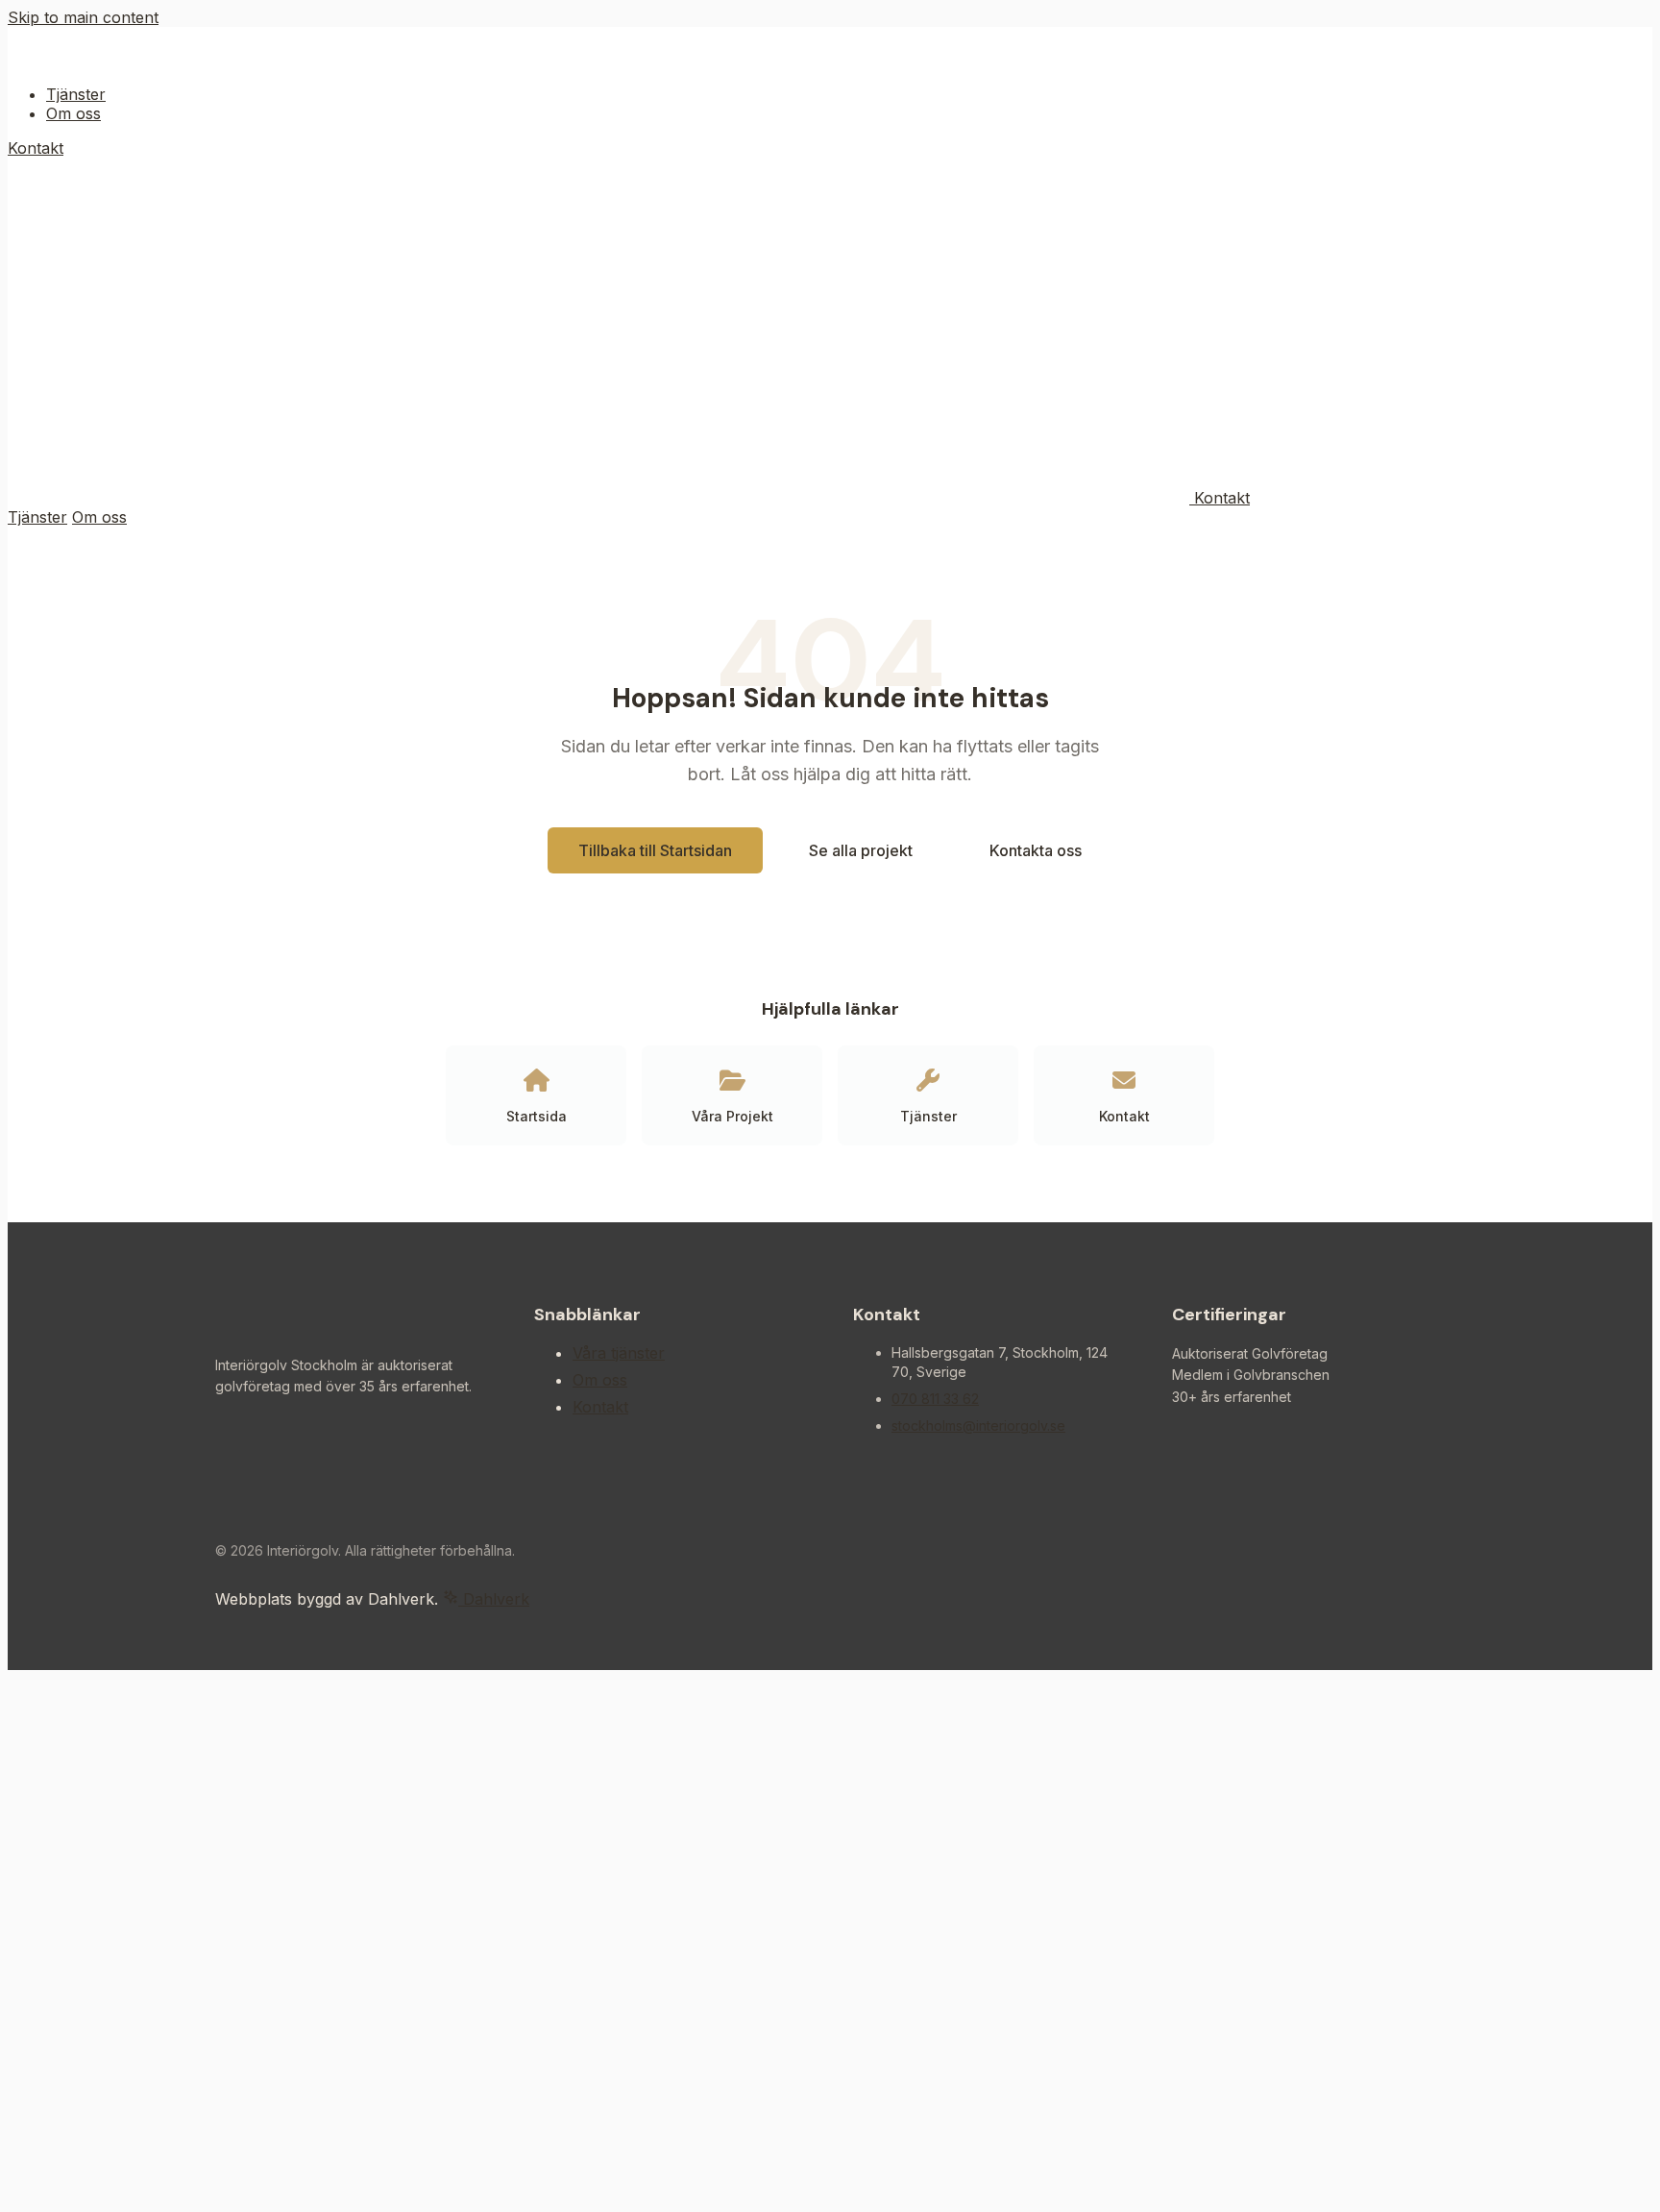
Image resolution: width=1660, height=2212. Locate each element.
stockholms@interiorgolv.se (978, 1426)
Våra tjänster (619, 1353)
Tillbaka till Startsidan (655, 850)
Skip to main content (83, 17)
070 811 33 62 (935, 1399)
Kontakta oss (1036, 850)
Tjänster (76, 94)
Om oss (73, 113)
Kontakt (36, 148)
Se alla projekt (861, 850)
